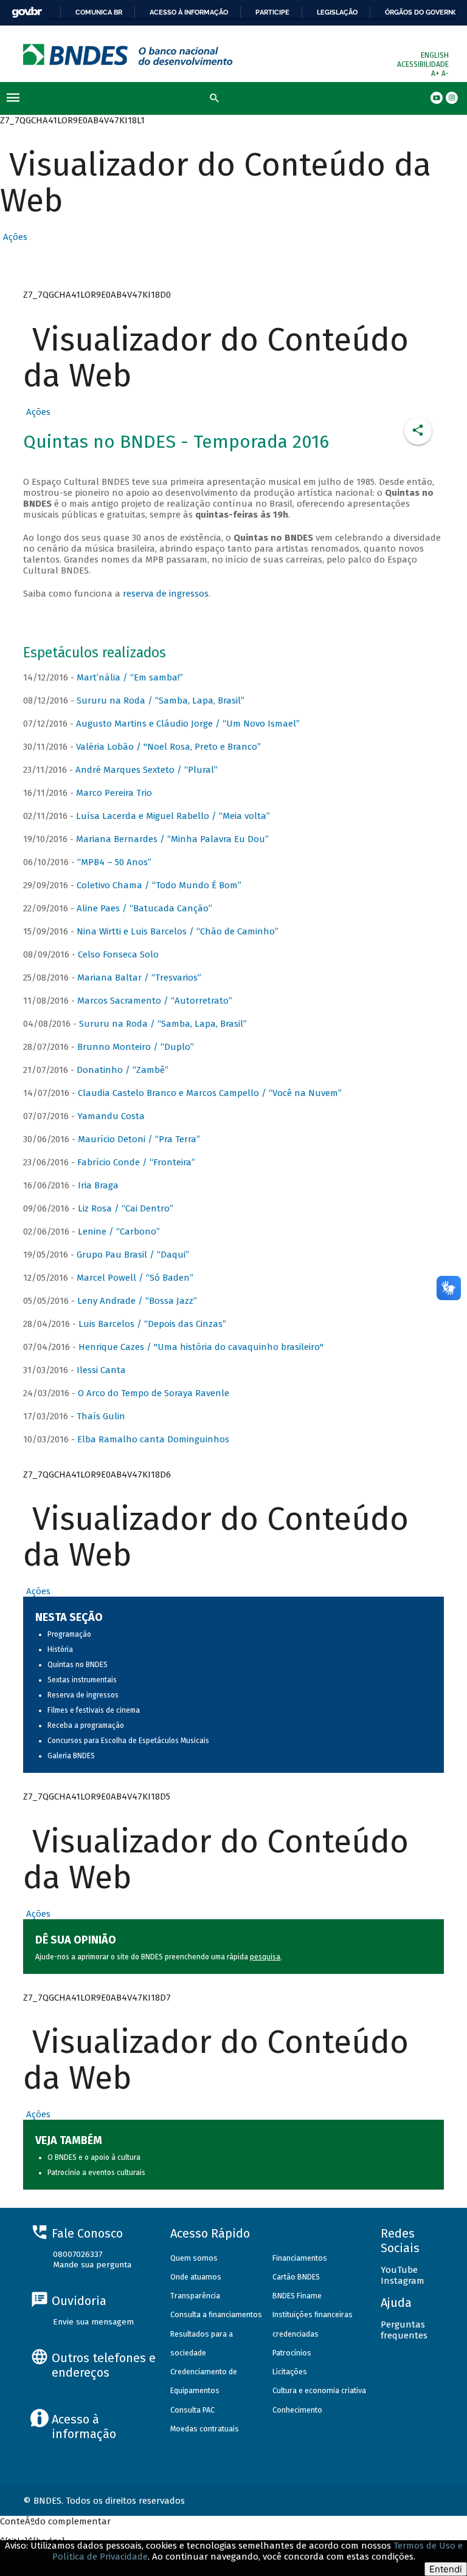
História (60, 1649)
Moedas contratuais (205, 2429)
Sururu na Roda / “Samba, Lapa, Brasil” (161, 701)
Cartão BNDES (296, 2277)
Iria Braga (98, 1185)
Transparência (195, 2296)
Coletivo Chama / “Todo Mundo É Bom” (159, 885)
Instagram (403, 2281)
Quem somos (194, 2258)
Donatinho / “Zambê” (123, 1070)
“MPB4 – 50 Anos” (114, 862)
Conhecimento (297, 2410)
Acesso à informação (189, 12)
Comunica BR (99, 12)
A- (445, 74)
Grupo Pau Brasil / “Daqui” (133, 1255)
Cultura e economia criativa (319, 2390)
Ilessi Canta (101, 1370)
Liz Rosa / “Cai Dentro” (126, 1208)
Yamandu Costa (111, 1116)
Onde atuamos (196, 2277)
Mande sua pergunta (92, 2265)
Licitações (290, 2372)
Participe (272, 12)
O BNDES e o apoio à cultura (94, 2157)
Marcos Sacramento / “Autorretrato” (155, 1001)
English (435, 55)
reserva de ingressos (166, 594)
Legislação (337, 12)
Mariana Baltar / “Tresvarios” (139, 978)
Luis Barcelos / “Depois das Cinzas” (152, 1324)
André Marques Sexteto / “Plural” (147, 770)
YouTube (399, 2270)
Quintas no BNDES (78, 1665)
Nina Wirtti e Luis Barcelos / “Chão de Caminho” (178, 931)
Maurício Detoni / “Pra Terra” (139, 1139)
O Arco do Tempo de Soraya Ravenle (154, 1393)
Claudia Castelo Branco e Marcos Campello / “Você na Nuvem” (210, 1093)
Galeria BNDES (71, 1756)
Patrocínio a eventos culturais (96, 2173)
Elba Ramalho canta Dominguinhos (153, 1439)
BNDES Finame (297, 2296)
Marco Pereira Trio (114, 793)
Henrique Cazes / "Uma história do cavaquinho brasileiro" (201, 1347)
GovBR (27, 12)
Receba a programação (86, 1725)
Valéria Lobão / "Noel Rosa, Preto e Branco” (168, 747)
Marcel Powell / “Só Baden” (135, 1278)
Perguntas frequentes (404, 2330)
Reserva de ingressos (83, 1695)
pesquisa (265, 1957)
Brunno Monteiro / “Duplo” (136, 1047)
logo (128, 54)
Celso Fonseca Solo (118, 954)
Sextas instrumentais (82, 1680)
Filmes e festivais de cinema (94, 1710)
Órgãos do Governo (421, 12)
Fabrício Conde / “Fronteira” (136, 1162)
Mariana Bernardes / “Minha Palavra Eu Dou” (172, 839)
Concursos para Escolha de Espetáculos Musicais (128, 1741)
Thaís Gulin (101, 1416)
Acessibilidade (423, 64)
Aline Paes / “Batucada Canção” (144, 908)
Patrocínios (292, 2353)
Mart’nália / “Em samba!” (130, 677)
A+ (436, 74)
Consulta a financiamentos (216, 2314)
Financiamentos (300, 2258)
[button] (14, 237)
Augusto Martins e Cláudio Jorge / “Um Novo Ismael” (188, 724)
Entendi (446, 2569)
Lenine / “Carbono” (119, 1231)
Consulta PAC (192, 2410)
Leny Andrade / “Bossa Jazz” (137, 1301)
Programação (69, 1634)
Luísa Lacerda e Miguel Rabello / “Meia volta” (173, 816)
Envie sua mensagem (93, 2322)
